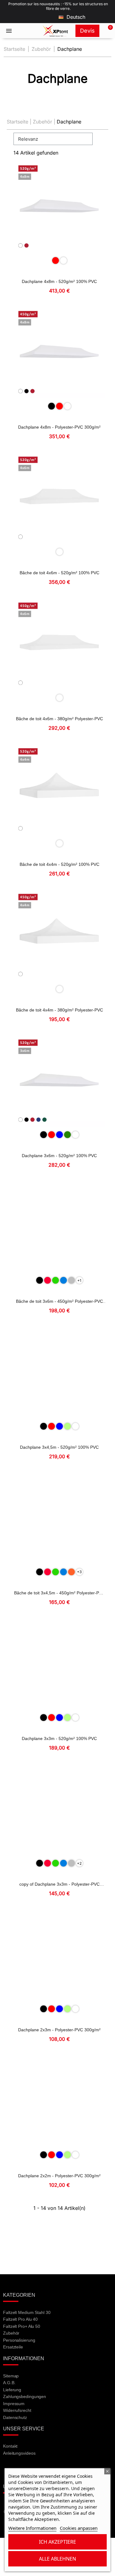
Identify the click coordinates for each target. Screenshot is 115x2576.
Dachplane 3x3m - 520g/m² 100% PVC (59, 1738)
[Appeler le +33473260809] (28, 31)
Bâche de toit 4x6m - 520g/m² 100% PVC (59, 573)
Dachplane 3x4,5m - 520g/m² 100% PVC (59, 1447)
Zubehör (42, 122)
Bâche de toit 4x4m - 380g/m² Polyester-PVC (59, 1010)
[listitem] (56, 260)
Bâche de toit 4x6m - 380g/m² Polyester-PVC (59, 719)
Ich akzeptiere (57, 2542)
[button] (107, 31)
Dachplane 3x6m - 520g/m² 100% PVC (59, 1156)
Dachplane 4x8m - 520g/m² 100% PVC (59, 281)
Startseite (17, 122)
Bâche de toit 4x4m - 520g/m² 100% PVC (59, 864)
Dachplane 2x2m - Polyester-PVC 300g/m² (59, 2176)
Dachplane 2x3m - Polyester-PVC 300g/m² (59, 2030)
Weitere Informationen (32, 2528)
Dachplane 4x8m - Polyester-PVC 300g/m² (59, 427)
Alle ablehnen (57, 2559)
